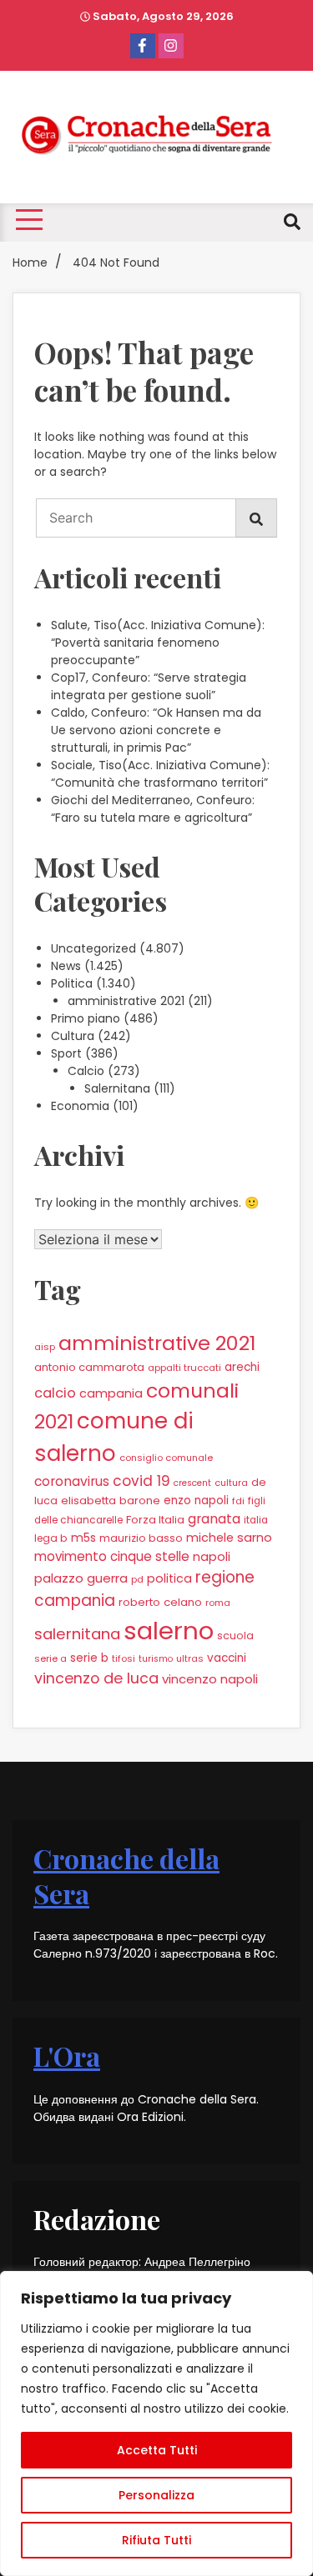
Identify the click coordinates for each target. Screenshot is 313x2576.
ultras (190, 1658)
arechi (242, 1367)
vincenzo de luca (96, 1678)
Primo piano (86, 1018)
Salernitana (117, 1088)
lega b (51, 1538)
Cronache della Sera (126, 1876)
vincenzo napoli (210, 1679)
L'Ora (67, 2056)
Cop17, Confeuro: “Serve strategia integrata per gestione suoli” (149, 686)
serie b (89, 1658)
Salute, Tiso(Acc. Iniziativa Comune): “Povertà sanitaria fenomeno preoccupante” (158, 643)
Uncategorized (93, 948)
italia (256, 1520)
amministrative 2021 (126, 1001)
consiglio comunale (166, 1458)
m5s (83, 1538)
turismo (156, 1659)
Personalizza (156, 2495)
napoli (212, 1557)
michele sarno (229, 1538)
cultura (231, 1483)
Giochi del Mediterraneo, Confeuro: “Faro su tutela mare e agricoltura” (153, 809)
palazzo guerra (81, 1578)
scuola (235, 1636)
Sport (66, 1053)
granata (214, 1519)
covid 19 (141, 1481)
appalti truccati (184, 1368)
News (66, 966)
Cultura (73, 1036)
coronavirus (72, 1481)
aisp (45, 1347)
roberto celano (160, 1602)
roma (218, 1603)
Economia (80, 1106)
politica (169, 1578)
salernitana (77, 1634)
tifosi (124, 1658)
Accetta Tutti (157, 2450)
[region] (156, 2423)
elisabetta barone (111, 1501)
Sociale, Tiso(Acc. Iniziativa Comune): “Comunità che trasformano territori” (160, 774)
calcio (55, 1393)
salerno (169, 1631)
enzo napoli (196, 1501)
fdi (238, 1501)
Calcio (86, 1071)
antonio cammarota (89, 1367)
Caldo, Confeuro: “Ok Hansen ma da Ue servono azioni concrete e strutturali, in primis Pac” (156, 730)
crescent (192, 1483)
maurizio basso (141, 1538)
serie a (50, 1658)
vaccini (227, 1658)
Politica (72, 983)
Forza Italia (155, 1520)
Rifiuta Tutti (156, 2540)
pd (137, 1579)
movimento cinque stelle (112, 1556)
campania (111, 1393)
